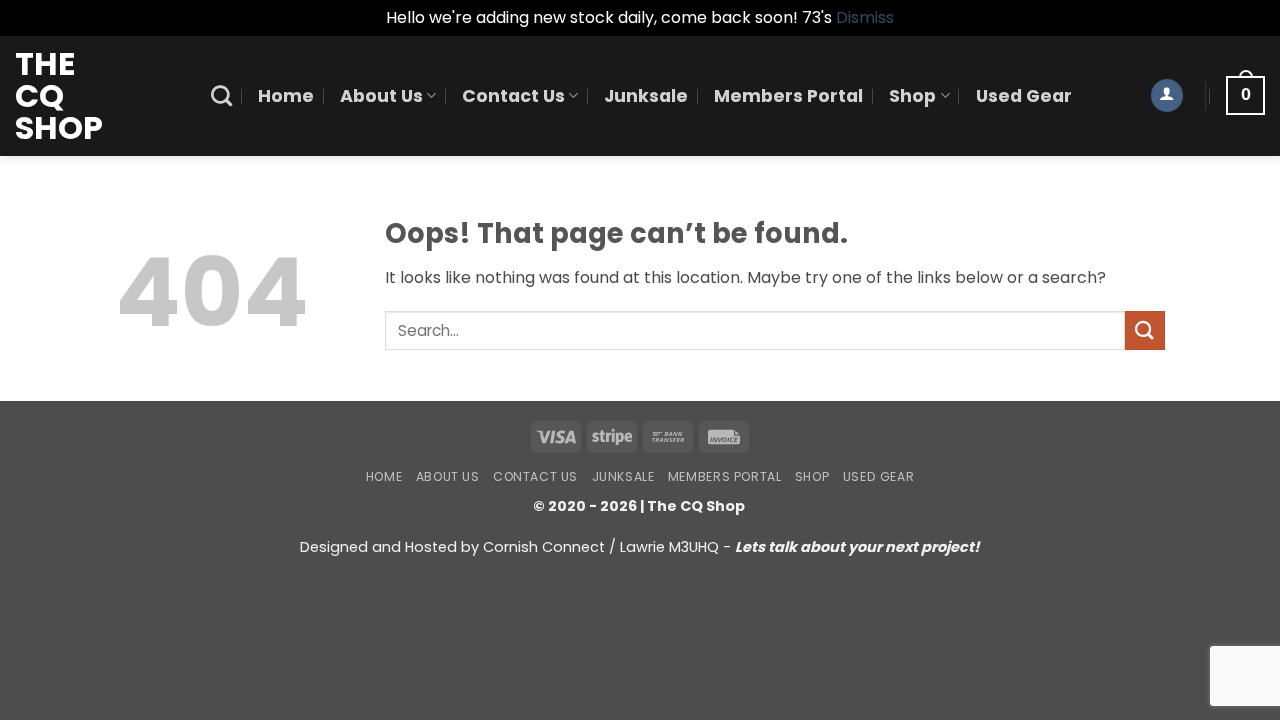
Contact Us (513, 96)
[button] (1167, 95)
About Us (381, 96)
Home (286, 96)
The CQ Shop (59, 96)
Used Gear (1024, 96)
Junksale (646, 96)
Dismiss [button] (865, 17)
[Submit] (1145, 330)
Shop (912, 96)
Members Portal (788, 96)
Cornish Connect (544, 547)
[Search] (221, 95)
